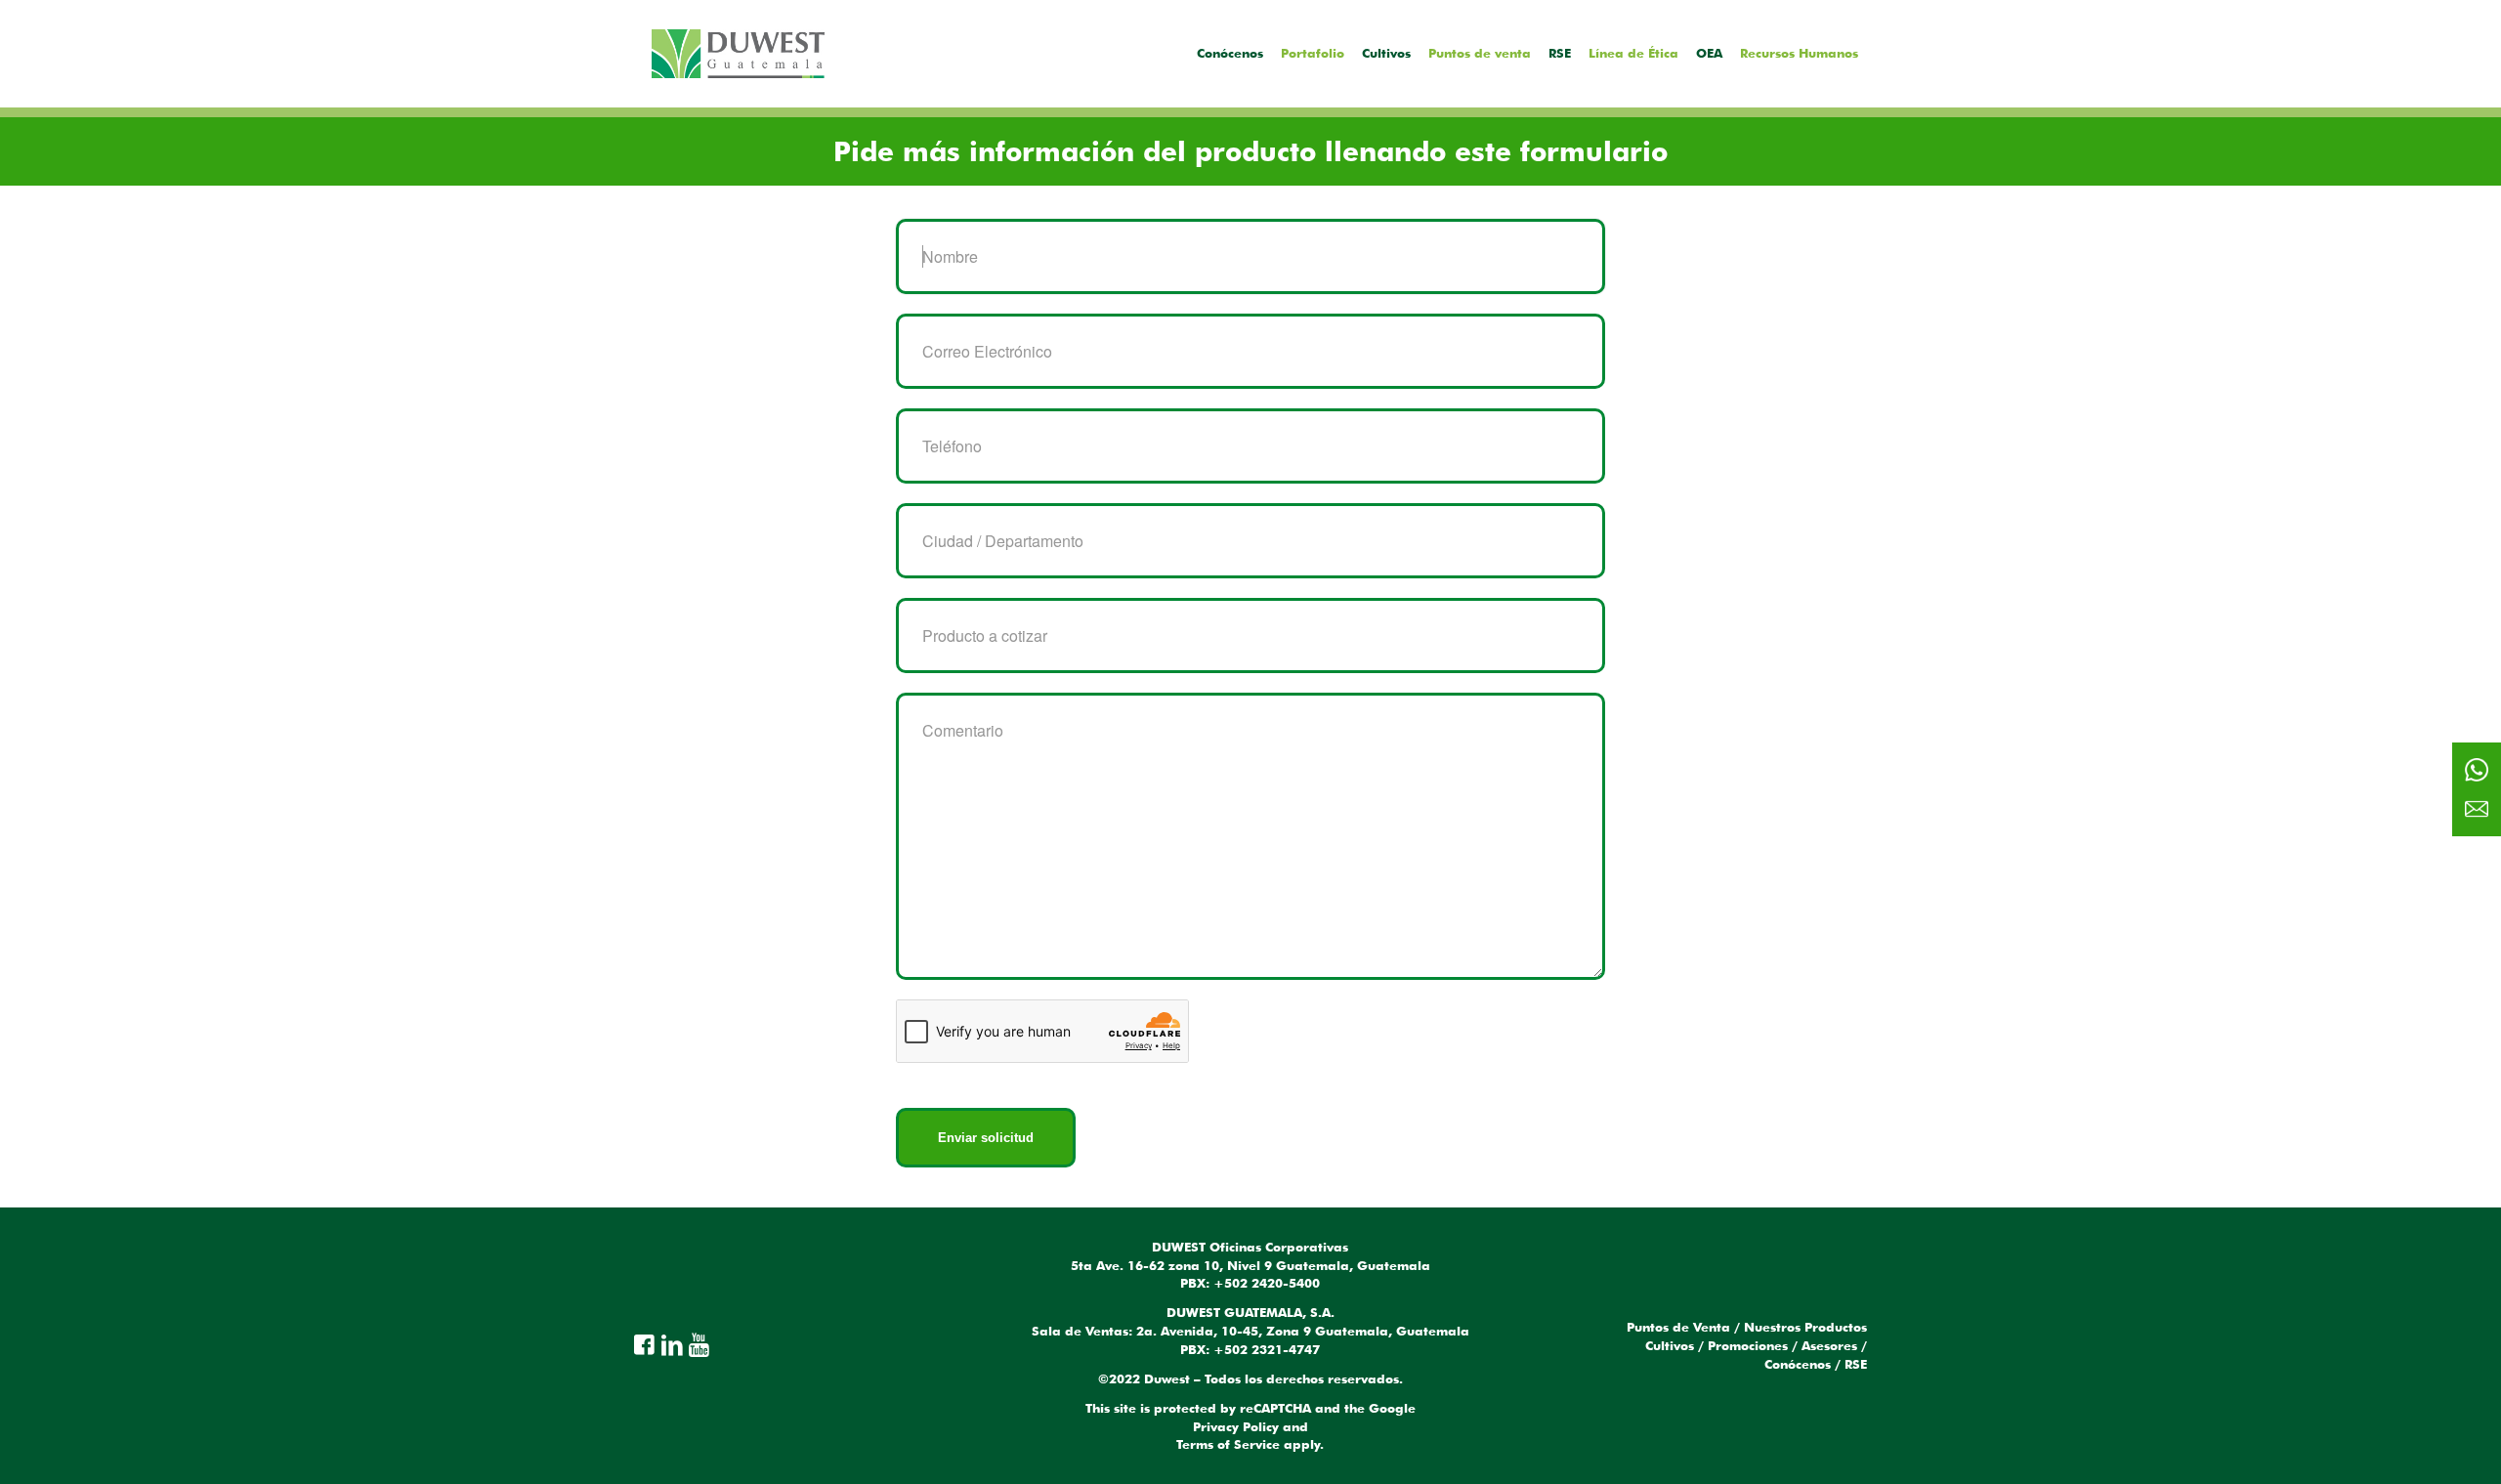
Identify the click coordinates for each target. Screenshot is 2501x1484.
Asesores (1829, 1345)
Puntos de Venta (1678, 1327)
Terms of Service (1228, 1444)
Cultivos (1670, 1345)
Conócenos (1798, 1364)
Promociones (1748, 1345)
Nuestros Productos (1805, 1327)
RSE (1856, 1364)
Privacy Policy (1236, 1426)
